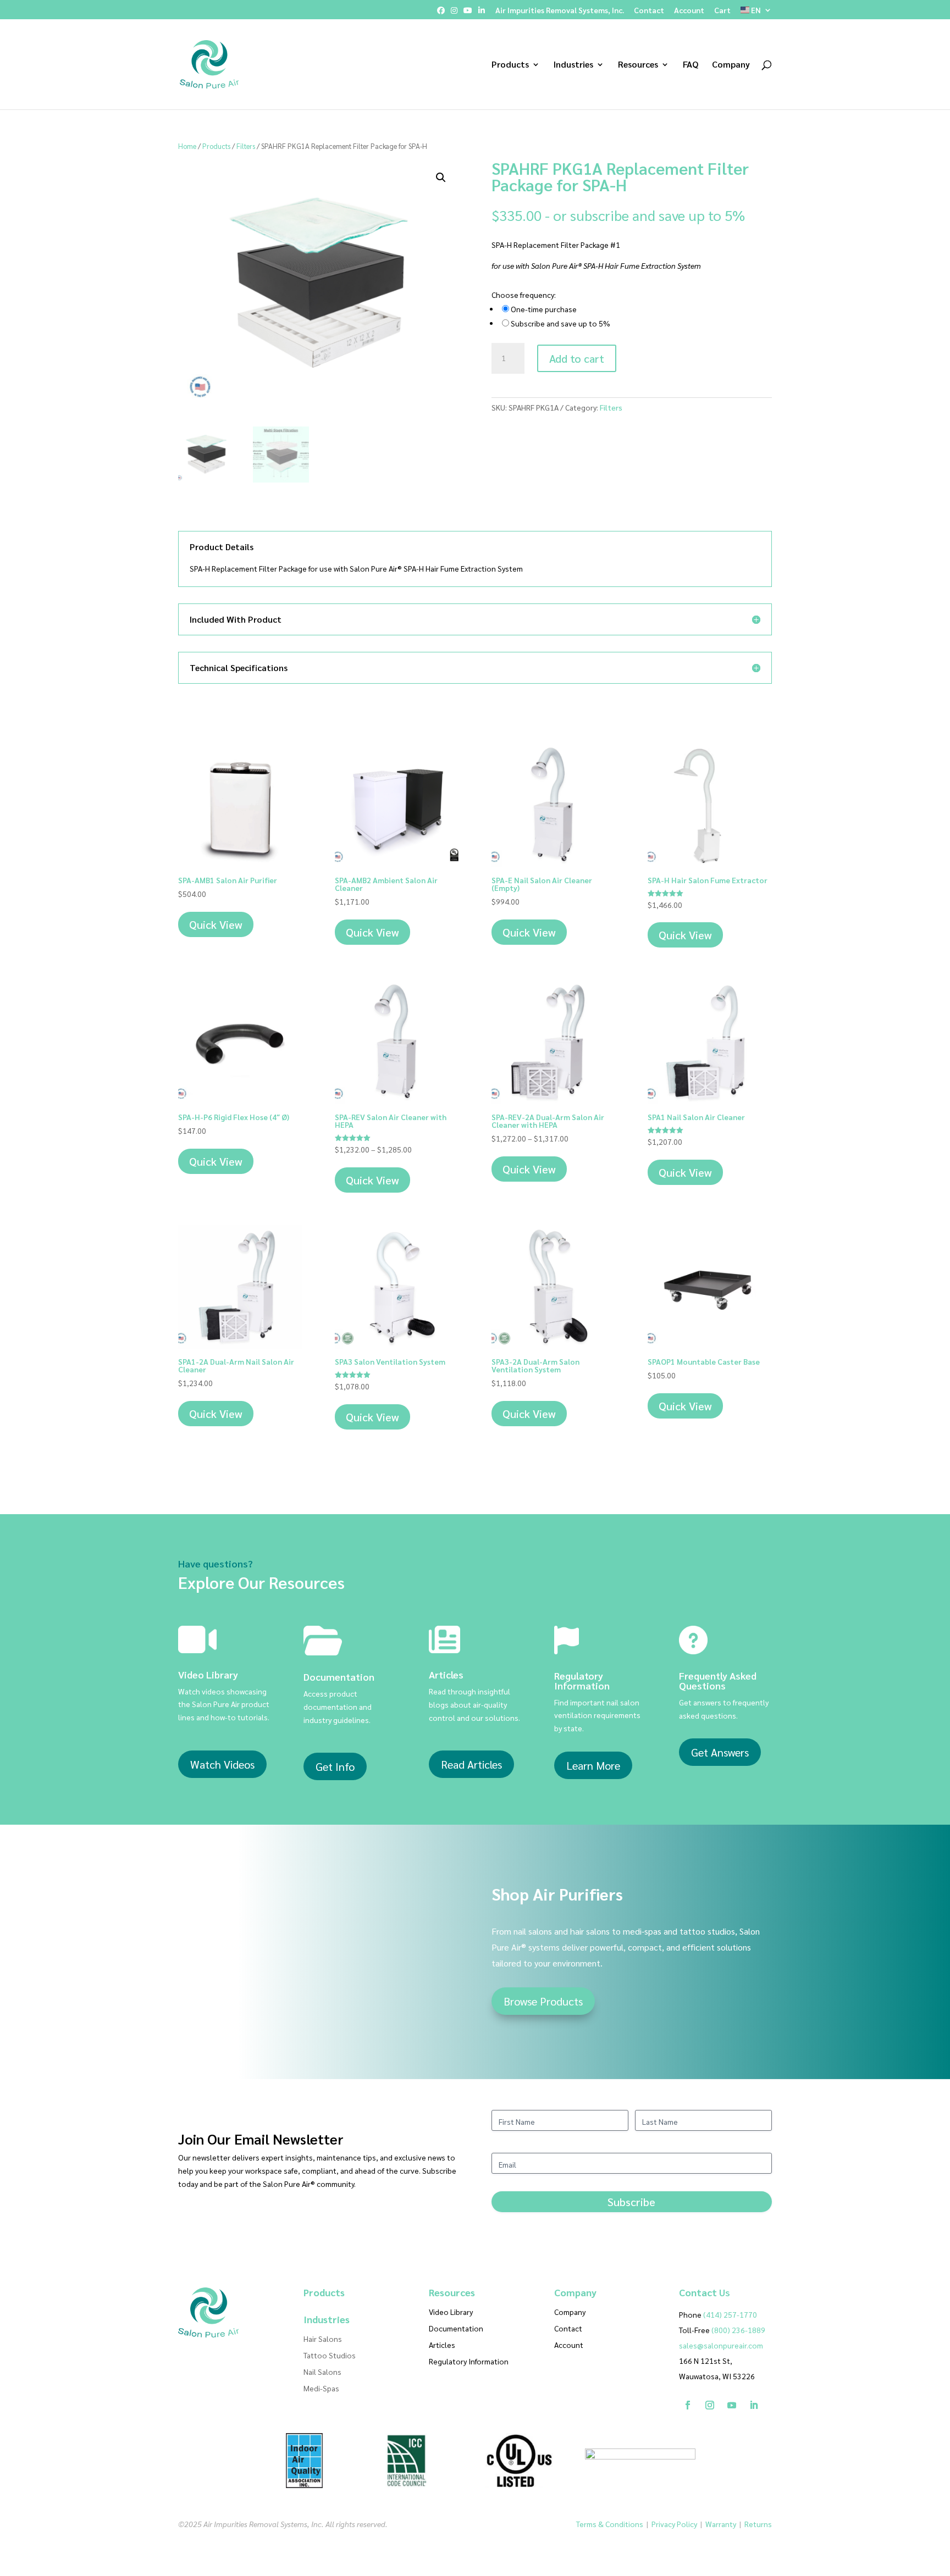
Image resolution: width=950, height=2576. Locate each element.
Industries (573, 65)
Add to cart (577, 358)
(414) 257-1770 (718, 2314)
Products (510, 65)
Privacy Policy (674, 2524)
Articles (442, 2345)
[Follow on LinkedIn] (754, 2405)
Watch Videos (222, 1764)
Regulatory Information (469, 2362)
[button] (441, 178)
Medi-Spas (321, 2389)
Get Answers (720, 1752)
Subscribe (631, 2202)
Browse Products (543, 2001)
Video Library (451, 2312)
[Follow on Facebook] (688, 2405)
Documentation (456, 2329)
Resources (638, 65)
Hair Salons (323, 2339)
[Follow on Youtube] (732, 2405)
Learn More (593, 1765)
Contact (649, 10)
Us (705, 2292)
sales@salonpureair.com (721, 2345)
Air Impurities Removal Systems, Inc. (560, 10)
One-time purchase (544, 309)
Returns (758, 2524)
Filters (246, 146)
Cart (722, 10)
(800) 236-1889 (738, 2330)
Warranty (721, 2524)
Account (689, 10)
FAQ (691, 65)
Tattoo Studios (330, 2356)
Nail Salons (322, 2372)
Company (731, 65)
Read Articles (471, 1764)
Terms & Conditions (610, 2524)
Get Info (335, 1766)
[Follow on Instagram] (710, 2405)
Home (187, 146)
